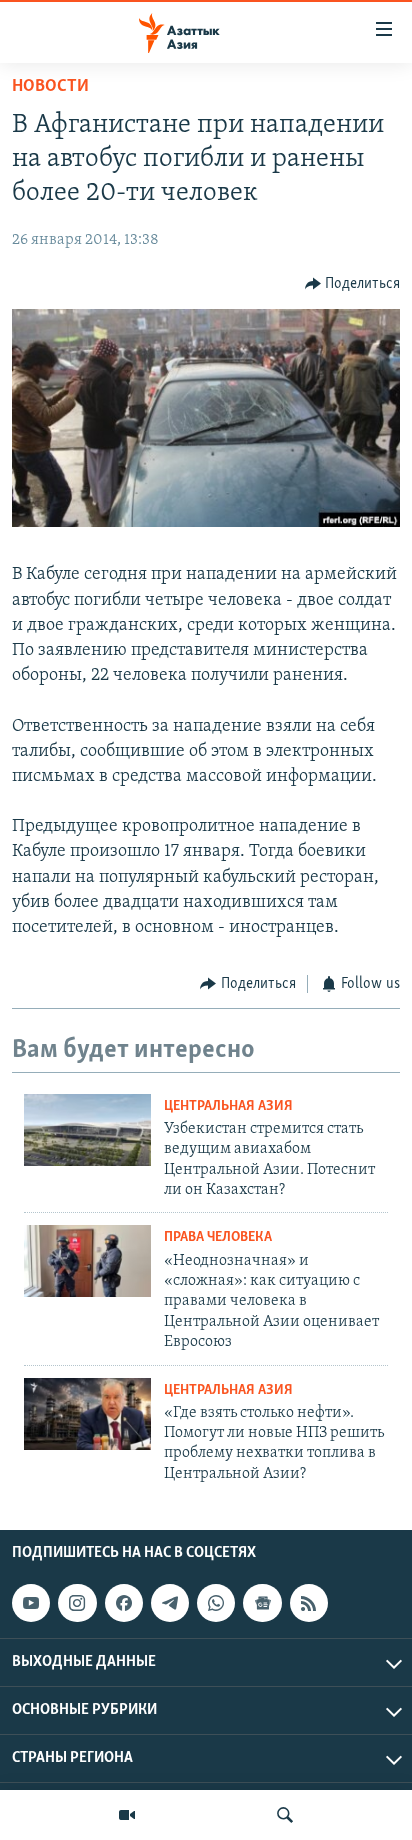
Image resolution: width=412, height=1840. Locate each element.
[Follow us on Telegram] (170, 1603)
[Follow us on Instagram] (77, 1603)
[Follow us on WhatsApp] (216, 1603)
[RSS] (309, 1603)
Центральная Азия (228, 1106)
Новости (50, 87)
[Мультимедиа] (127, 1815)
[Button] (353, 284)
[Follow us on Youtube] (31, 1603)
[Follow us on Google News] (262, 1603)
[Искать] (285, 1815)
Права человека (218, 1237)
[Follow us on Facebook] (124, 1603)
